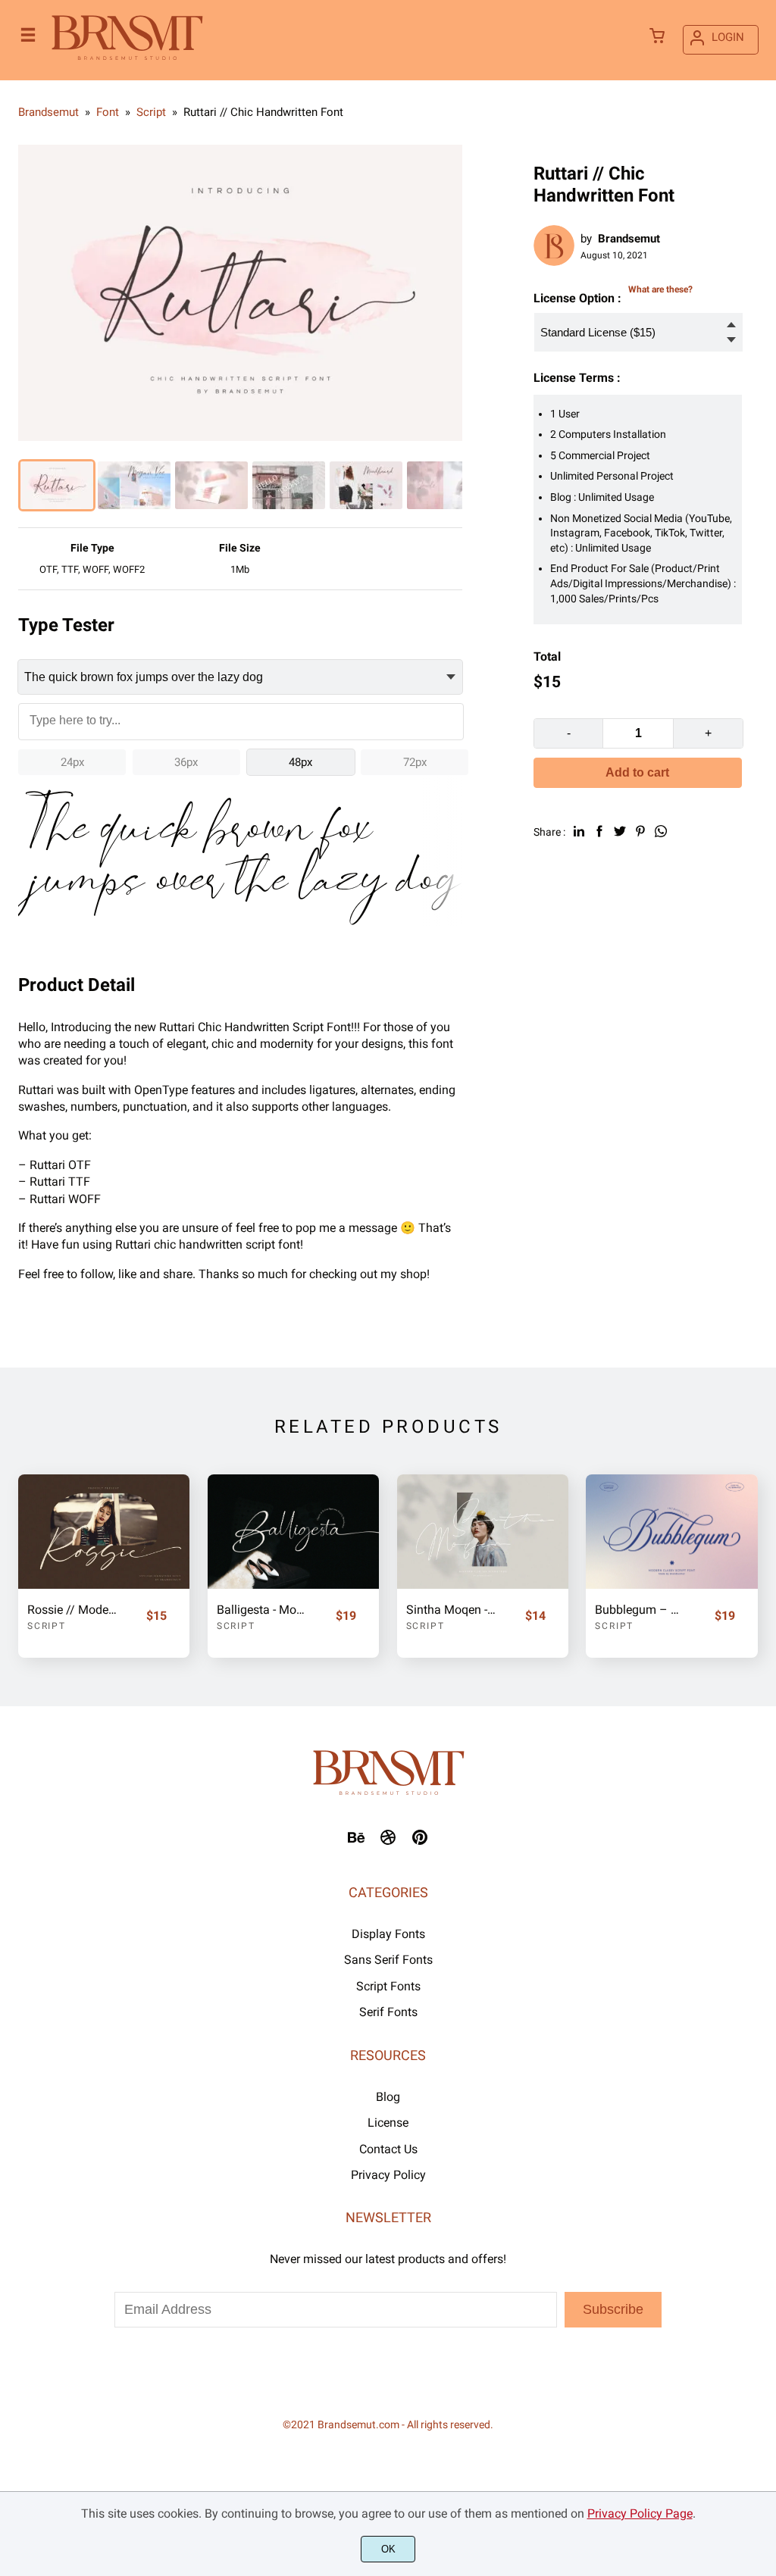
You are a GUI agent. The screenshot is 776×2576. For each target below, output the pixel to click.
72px (415, 762)
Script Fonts (388, 1986)
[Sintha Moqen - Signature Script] (483, 1532)
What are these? (660, 289)
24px (72, 762)
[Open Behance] (356, 1842)
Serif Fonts (388, 2012)
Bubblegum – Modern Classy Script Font (641, 1610)
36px (186, 762)
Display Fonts (388, 1934)
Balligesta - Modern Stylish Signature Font (263, 1610)
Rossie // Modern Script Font (73, 1610)
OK (388, 2549)
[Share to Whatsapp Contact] (661, 831)
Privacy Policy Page (640, 2513)
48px (300, 762)
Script (47, 1626)
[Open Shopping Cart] (657, 37)
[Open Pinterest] (420, 1842)
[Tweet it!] (620, 831)
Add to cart (637, 772)
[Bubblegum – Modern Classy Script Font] (671, 1532)
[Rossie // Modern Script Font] (104, 1532)
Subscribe (613, 2309)
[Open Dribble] (388, 1842)
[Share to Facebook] (599, 831)
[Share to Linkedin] (579, 831)
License (388, 2123)
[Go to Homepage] (127, 59)
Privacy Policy (388, 2175)
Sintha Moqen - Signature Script (452, 1610)
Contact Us (388, 2149)
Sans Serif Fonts (388, 1960)
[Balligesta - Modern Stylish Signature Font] (293, 1532)
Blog (388, 2097)
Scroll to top (762, 1809)
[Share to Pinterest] (640, 831)
